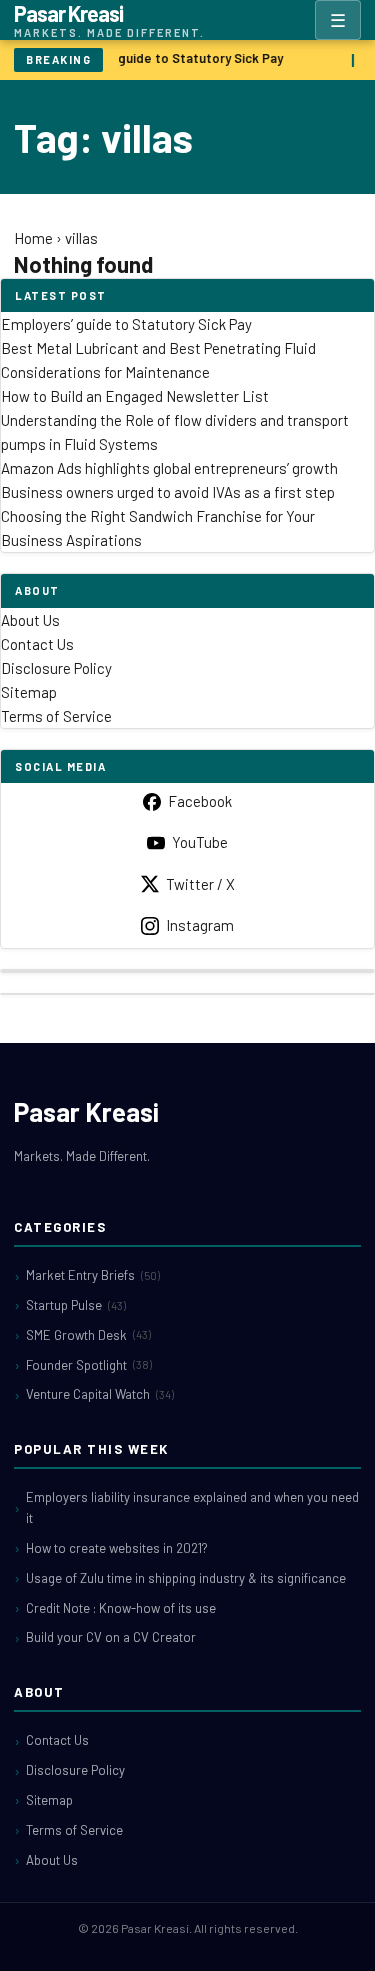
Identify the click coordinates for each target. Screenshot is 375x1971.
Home (33, 238)
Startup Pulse (76, 1305)
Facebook (200, 801)
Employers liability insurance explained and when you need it (192, 1507)
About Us (30, 620)
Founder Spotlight (89, 1365)
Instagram (200, 925)
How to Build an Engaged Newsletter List (135, 396)
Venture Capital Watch (100, 1394)
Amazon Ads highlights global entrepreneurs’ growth (169, 468)
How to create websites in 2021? (117, 1548)
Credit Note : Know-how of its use (121, 1608)
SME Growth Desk (88, 1335)
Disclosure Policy (56, 668)
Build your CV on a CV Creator (111, 1637)
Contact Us (37, 644)
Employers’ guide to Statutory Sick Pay (165, 58)
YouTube (200, 842)
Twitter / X (200, 884)
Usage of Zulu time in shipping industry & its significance (186, 1578)
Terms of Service (56, 716)
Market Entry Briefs (93, 1275)
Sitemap (29, 692)
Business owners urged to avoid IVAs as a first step (168, 492)
